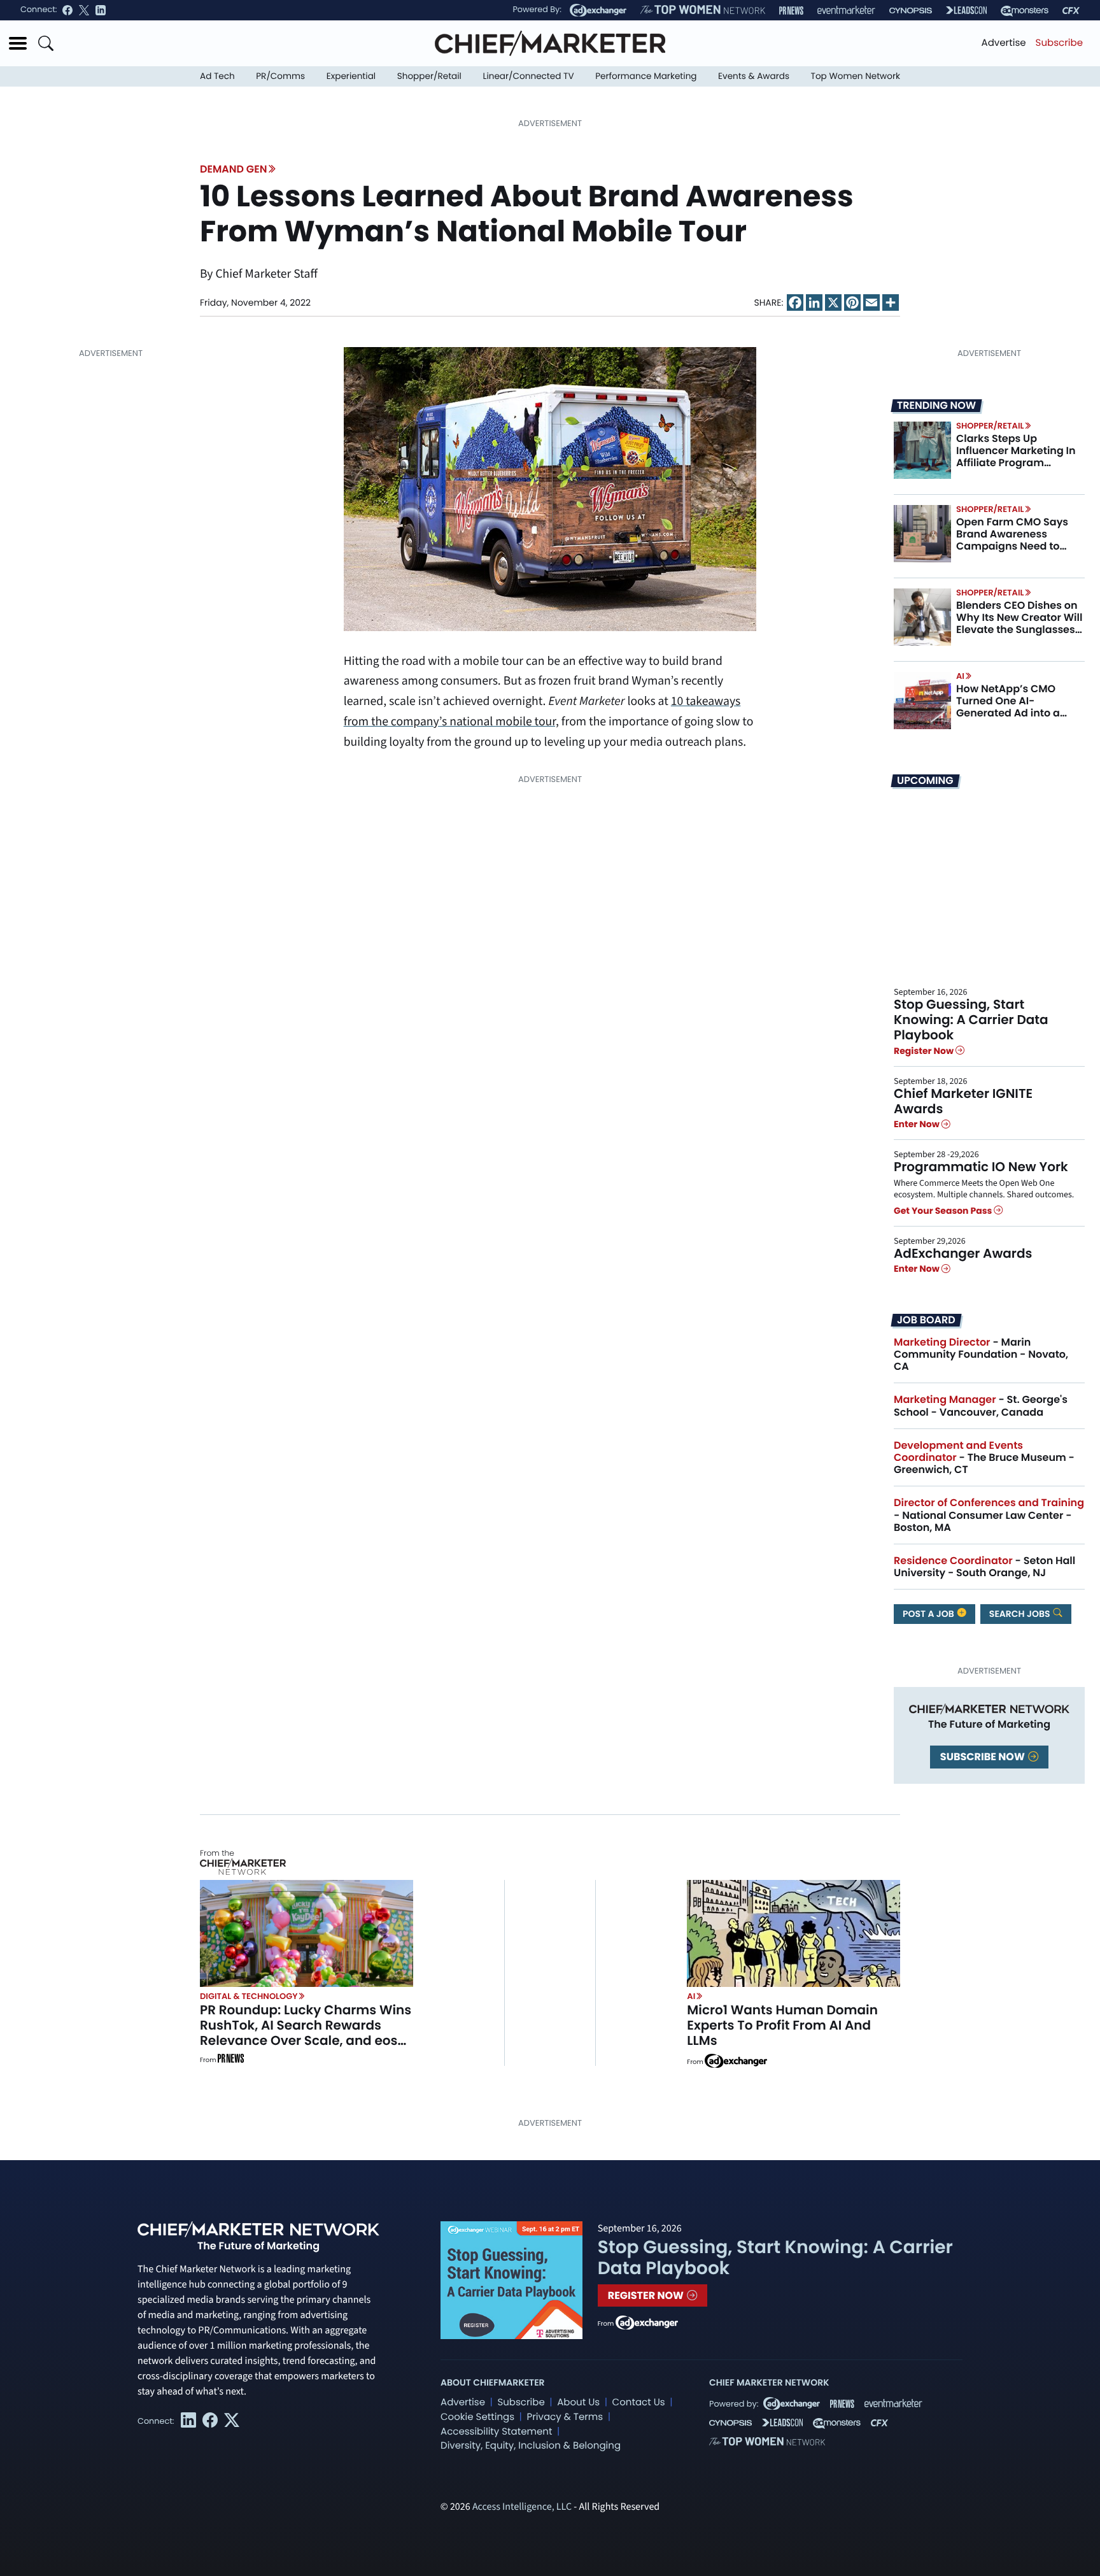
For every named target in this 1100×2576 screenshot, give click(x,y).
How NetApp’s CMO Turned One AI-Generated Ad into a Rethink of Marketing (1010, 707)
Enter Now (918, 1124)
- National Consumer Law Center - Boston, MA (989, 1515)
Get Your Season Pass (944, 1211)
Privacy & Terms (565, 2417)
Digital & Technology (249, 1996)
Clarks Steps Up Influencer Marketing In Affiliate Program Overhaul (1016, 457)
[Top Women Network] (703, 10)
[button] (18, 43)
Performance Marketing (646, 76)
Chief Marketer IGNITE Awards (963, 1101)
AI (960, 676)
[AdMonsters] (1025, 11)
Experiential (351, 76)
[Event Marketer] (846, 11)
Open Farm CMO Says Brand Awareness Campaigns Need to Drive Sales (1012, 540)
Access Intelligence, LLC (522, 2507)
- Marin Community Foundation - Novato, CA (981, 1354)
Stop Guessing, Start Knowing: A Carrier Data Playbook (971, 1020)
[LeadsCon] (966, 10)
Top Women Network (856, 76)
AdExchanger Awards (963, 1253)
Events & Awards (754, 76)
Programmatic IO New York (981, 1167)
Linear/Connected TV (529, 76)
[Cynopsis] (911, 11)
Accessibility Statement (496, 2432)
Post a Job (929, 1614)
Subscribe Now (984, 1757)
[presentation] (922, 450)
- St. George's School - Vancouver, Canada (981, 1405)
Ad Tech (217, 76)
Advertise (1004, 43)
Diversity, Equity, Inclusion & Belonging (531, 2446)
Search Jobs (1021, 1614)
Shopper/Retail (429, 76)
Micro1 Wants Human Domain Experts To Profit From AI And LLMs (782, 2025)
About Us (578, 2402)
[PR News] (791, 11)
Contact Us (639, 2402)
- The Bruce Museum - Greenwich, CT (984, 1457)
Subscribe (1059, 43)
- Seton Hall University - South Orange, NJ (984, 1567)
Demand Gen (233, 169)
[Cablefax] (1071, 11)
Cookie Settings (477, 2417)
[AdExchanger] (598, 10)
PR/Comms (280, 76)
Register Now (925, 1051)
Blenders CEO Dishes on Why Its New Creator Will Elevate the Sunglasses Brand (1019, 624)
